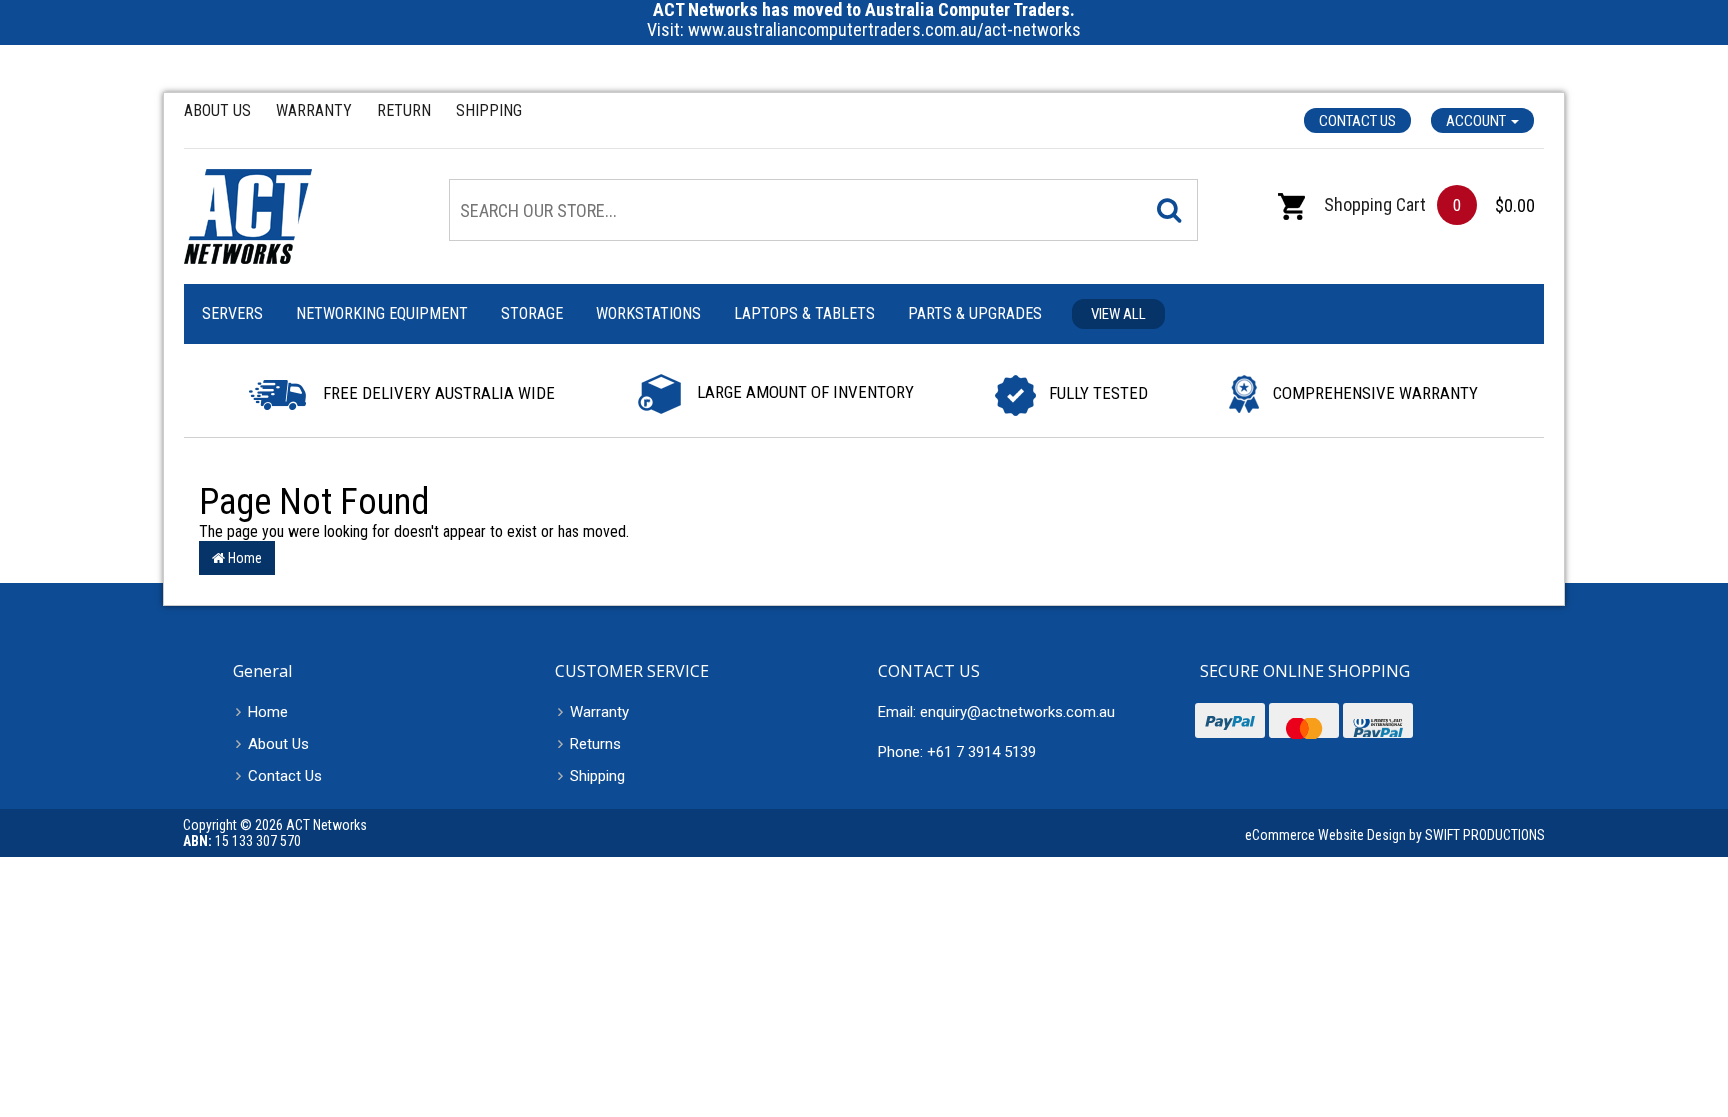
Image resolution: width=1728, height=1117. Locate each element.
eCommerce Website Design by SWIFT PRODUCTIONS (1395, 835)
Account (1477, 121)
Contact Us (1357, 121)
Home (243, 558)
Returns (595, 744)
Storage (532, 313)
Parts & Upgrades (975, 313)
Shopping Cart (1373, 204)
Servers (232, 313)
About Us (217, 110)
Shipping (489, 110)
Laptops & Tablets (804, 313)
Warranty (314, 110)
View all (1118, 314)
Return (404, 110)
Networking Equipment (382, 313)
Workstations (648, 313)
